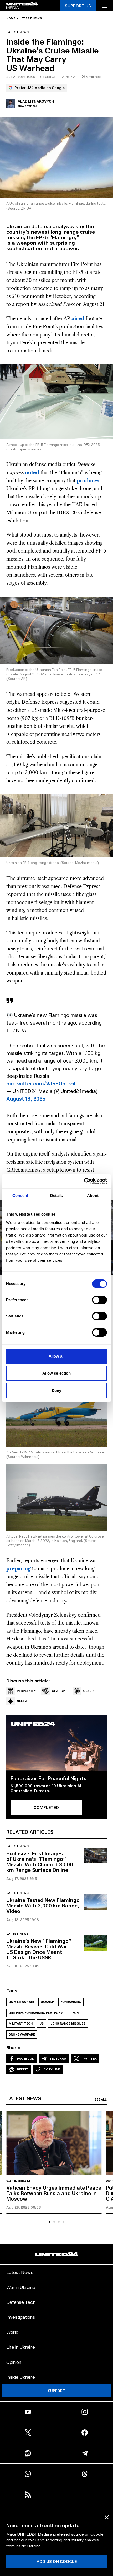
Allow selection (57, 1373)
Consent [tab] (20, 1196)
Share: (13, 2047)
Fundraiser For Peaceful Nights (48, 1778)
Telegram (58, 2058)
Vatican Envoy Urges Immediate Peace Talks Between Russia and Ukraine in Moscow (54, 2193)
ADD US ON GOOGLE (57, 2561)
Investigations (21, 2317)
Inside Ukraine (21, 2377)
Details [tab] (57, 1196)
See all (101, 2099)
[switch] (99, 1300)
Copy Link (52, 2069)
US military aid (21, 2002)
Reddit (23, 2069)
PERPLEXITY (26, 1691)
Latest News (20, 2272)
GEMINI (22, 1701)
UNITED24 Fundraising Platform (36, 2013)
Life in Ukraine (21, 2347)
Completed (46, 1807)
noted (32, 473)
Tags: (12, 1990)
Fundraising (71, 2002)
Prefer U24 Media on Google (40, 88)
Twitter (89, 2058)
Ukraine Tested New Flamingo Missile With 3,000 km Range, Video (43, 1905)
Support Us (78, 6)
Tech (74, 2013)
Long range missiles (68, 2023)
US (42, 2023)
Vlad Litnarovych (36, 101)
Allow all (57, 1356)
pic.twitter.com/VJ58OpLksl (41, 1083)
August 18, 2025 (26, 1098)
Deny (56, 1390)
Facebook (26, 2058)
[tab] (49, 2222)
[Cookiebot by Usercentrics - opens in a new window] (84, 1181)
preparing (19, 1569)
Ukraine (47, 2002)
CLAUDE (89, 1691)
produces (88, 481)
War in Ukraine (19, 2181)
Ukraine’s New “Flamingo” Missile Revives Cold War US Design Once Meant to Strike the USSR (39, 1949)
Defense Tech (21, 2302)
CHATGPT (60, 1691)
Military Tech (21, 2023)
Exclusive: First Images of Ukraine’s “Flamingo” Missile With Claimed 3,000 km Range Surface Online (40, 1861)
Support (56, 2391)
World (12, 2332)
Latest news (31, 18)
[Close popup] (107, 2517)
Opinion (14, 2362)
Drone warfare (22, 2034)
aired (78, 319)
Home (11, 18)
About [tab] (93, 1196)
